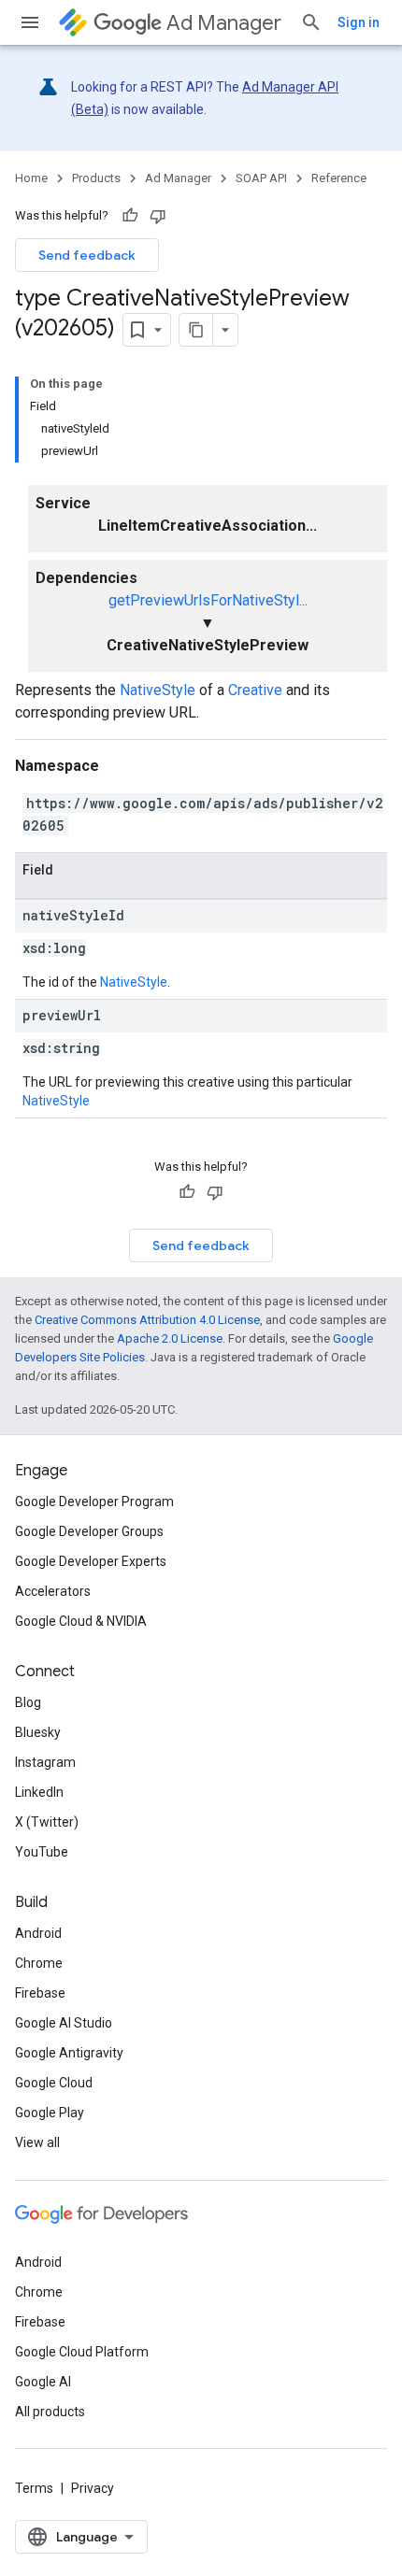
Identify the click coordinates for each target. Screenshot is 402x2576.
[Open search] (311, 22)
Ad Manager (224, 23)
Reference (339, 178)
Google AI (43, 2382)
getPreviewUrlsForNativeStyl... (208, 600)
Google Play (50, 2113)
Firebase (40, 1993)
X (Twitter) (47, 1822)
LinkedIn (39, 1792)
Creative (255, 690)
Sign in (359, 22)
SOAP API (261, 178)
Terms (34, 2488)
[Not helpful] (158, 216)
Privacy (93, 2488)
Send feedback (87, 255)
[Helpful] (130, 216)
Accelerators (53, 1591)
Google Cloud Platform (82, 2352)
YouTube (42, 1852)
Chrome (39, 1963)
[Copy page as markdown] (196, 330)
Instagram (45, 1762)
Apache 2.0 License (170, 1338)
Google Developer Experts (91, 1561)
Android (38, 1933)
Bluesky (38, 1732)
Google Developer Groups (89, 1531)
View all (37, 2142)
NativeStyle (158, 690)
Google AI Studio (64, 2023)
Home (31, 178)
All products (50, 2412)
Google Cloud (54, 2083)
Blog (28, 1702)
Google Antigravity (69, 2053)
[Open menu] (30, 22)
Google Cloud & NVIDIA (81, 1621)
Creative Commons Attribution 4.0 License (147, 1320)
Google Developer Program (94, 1501)
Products (96, 178)
